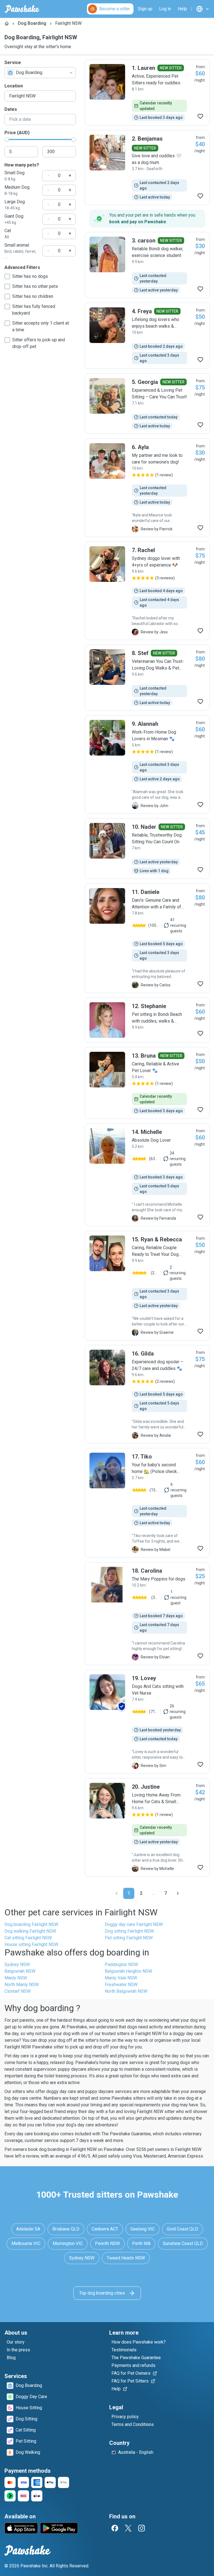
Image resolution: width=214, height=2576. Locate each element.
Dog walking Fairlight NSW (30, 1931)
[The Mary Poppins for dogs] (147, 1614)
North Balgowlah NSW (126, 1991)
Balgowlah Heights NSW (128, 1971)
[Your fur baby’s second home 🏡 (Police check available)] (147, 1503)
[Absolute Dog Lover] (147, 1175)
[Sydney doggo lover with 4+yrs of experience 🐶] (147, 591)
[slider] (7, 139)
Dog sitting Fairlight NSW (129, 1931)
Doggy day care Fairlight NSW (134, 1924)
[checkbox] (7, 276)
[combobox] (40, 73)
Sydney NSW (17, 1965)
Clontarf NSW (18, 1991)
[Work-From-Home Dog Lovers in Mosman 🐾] (147, 764)
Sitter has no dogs (30, 276)
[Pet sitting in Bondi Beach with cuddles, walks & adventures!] (147, 1020)
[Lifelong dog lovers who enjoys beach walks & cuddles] (147, 336)
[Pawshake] (22, 9)
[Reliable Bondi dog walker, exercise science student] (147, 265)
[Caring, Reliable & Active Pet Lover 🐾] (147, 1083)
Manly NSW (16, 1978)
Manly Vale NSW (121, 1978)
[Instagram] (142, 2528)
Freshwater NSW (121, 1985)
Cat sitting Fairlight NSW (28, 1938)
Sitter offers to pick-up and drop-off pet (39, 343)
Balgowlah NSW (20, 1971)
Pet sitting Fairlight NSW (129, 1938)
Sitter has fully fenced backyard (34, 310)
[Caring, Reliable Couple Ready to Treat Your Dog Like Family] (147, 1286)
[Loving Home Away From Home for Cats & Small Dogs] (147, 1827)
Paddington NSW (121, 1965)
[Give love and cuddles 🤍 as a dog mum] (147, 168)
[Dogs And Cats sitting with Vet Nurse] (147, 1722)
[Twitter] (128, 2528)
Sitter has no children (33, 296)
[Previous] (116, 1893)
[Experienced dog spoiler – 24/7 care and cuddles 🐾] (147, 1394)
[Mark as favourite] (200, 116)
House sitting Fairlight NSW (31, 1944)
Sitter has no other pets (35, 286)
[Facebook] (115, 2528)
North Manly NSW (22, 1985)
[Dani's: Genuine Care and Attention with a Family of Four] (147, 938)
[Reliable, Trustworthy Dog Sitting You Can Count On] (147, 849)
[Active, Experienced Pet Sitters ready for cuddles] (147, 92)
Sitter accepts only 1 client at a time (41, 326)
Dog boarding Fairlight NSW (31, 1924)
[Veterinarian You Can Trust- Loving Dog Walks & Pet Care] (147, 678)
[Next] (178, 1893)
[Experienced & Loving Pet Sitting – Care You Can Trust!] (147, 404)
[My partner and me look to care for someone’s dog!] (147, 488)
